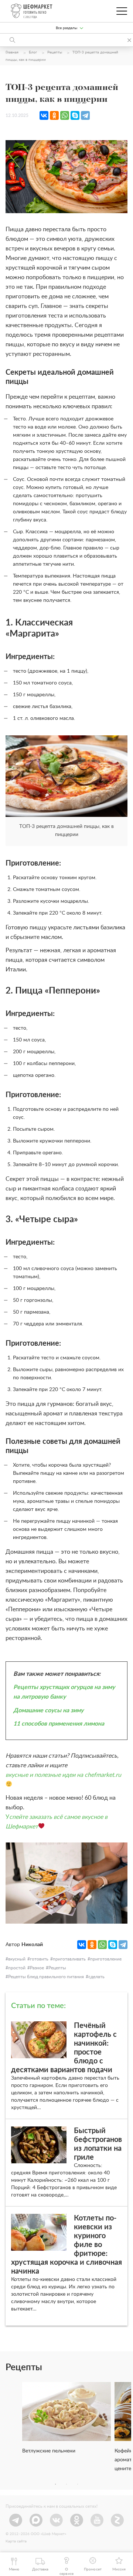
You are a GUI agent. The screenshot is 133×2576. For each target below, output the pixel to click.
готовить (39, 1959)
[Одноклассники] (54, 115)
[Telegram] (85, 115)
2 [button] (66, 2484)
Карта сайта (16, 2541)
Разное (37, 1968)
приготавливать (69, 1959)
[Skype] (75, 115)
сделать (96, 1977)
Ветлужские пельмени (49, 2451)
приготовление (106, 1959)
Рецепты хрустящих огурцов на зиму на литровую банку (64, 1692)
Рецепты (57, 1968)
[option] (66, 2421)
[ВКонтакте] (44, 115)
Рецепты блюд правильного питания (46, 1977)
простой (17, 1968)
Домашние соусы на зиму (48, 1710)
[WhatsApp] (65, 115)
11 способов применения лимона (59, 1724)
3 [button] (78, 2484)
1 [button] (55, 2484)
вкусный (17, 1959)
